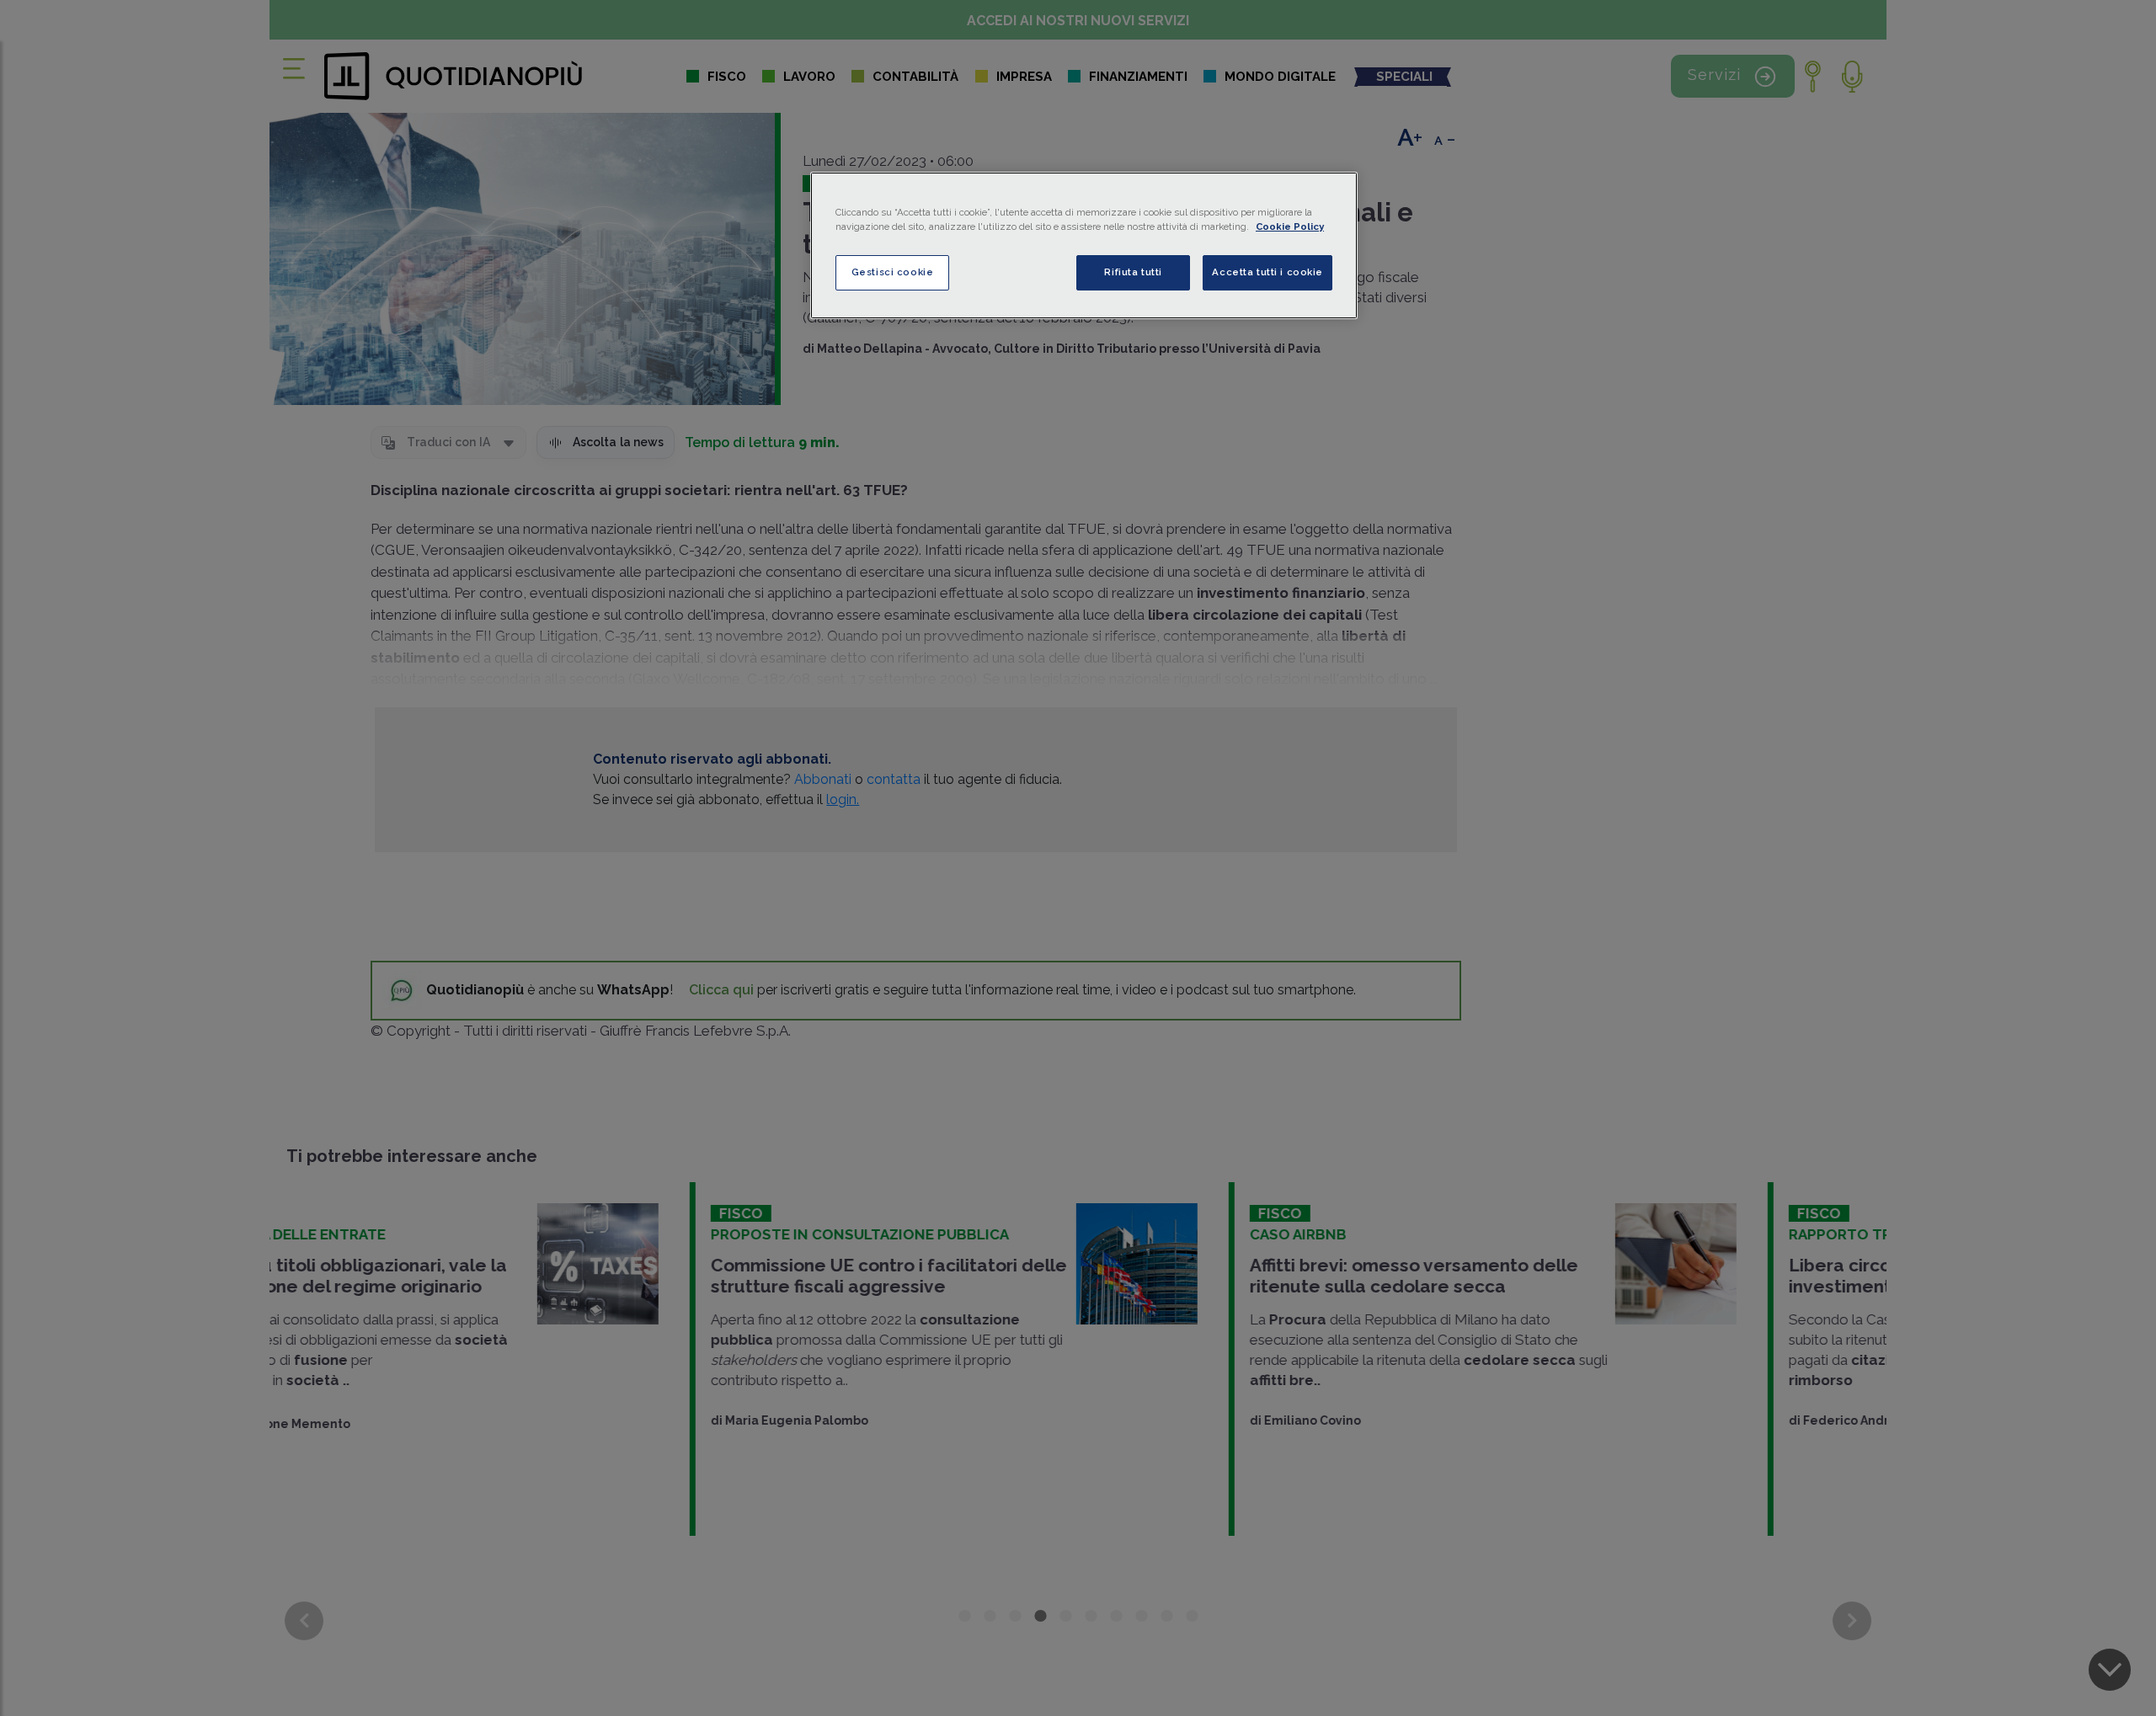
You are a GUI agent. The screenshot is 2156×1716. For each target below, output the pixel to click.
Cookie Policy (1290, 226)
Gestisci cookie (893, 272)
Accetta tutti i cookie (1267, 272)
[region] (1084, 245)
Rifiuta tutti (1133, 272)
